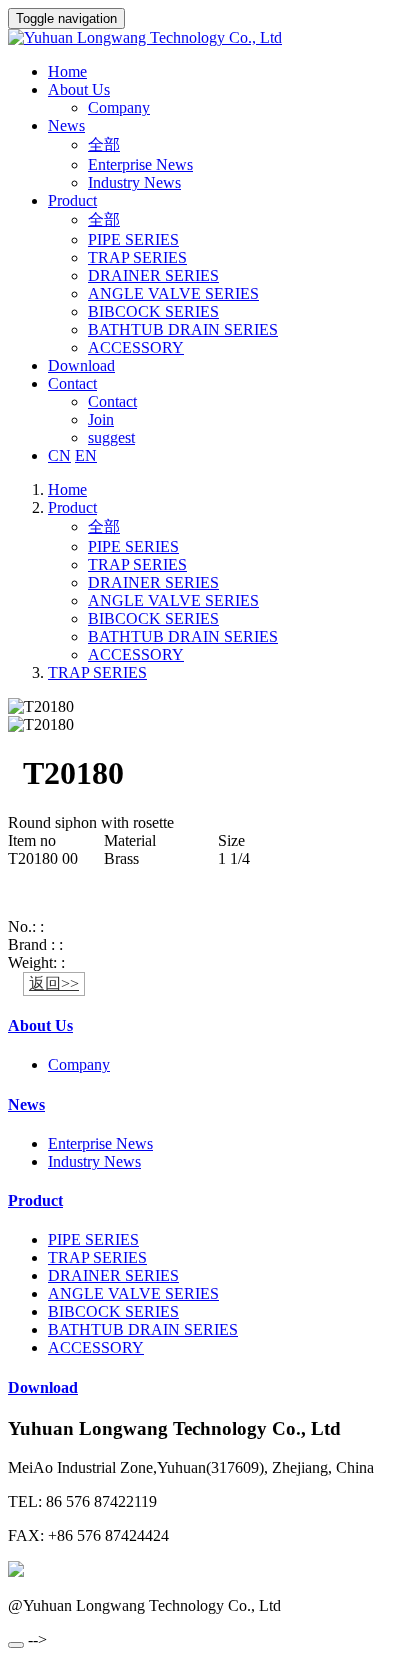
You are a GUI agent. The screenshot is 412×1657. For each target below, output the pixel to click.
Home (67, 71)
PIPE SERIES (133, 239)
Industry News (134, 182)
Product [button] (72, 200)
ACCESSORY (136, 347)
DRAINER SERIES (153, 275)
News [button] (66, 125)
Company (119, 107)
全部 (104, 144)
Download (81, 365)
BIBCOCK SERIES (153, 311)
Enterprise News (140, 164)
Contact (112, 401)
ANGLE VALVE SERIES (173, 293)
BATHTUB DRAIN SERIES (183, 329)
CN (59, 455)
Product (72, 507)
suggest (111, 437)
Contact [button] (72, 383)
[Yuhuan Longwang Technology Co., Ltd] (206, 38)
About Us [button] (79, 89)
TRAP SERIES (137, 257)
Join (101, 419)
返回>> (54, 983)
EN (86, 455)
